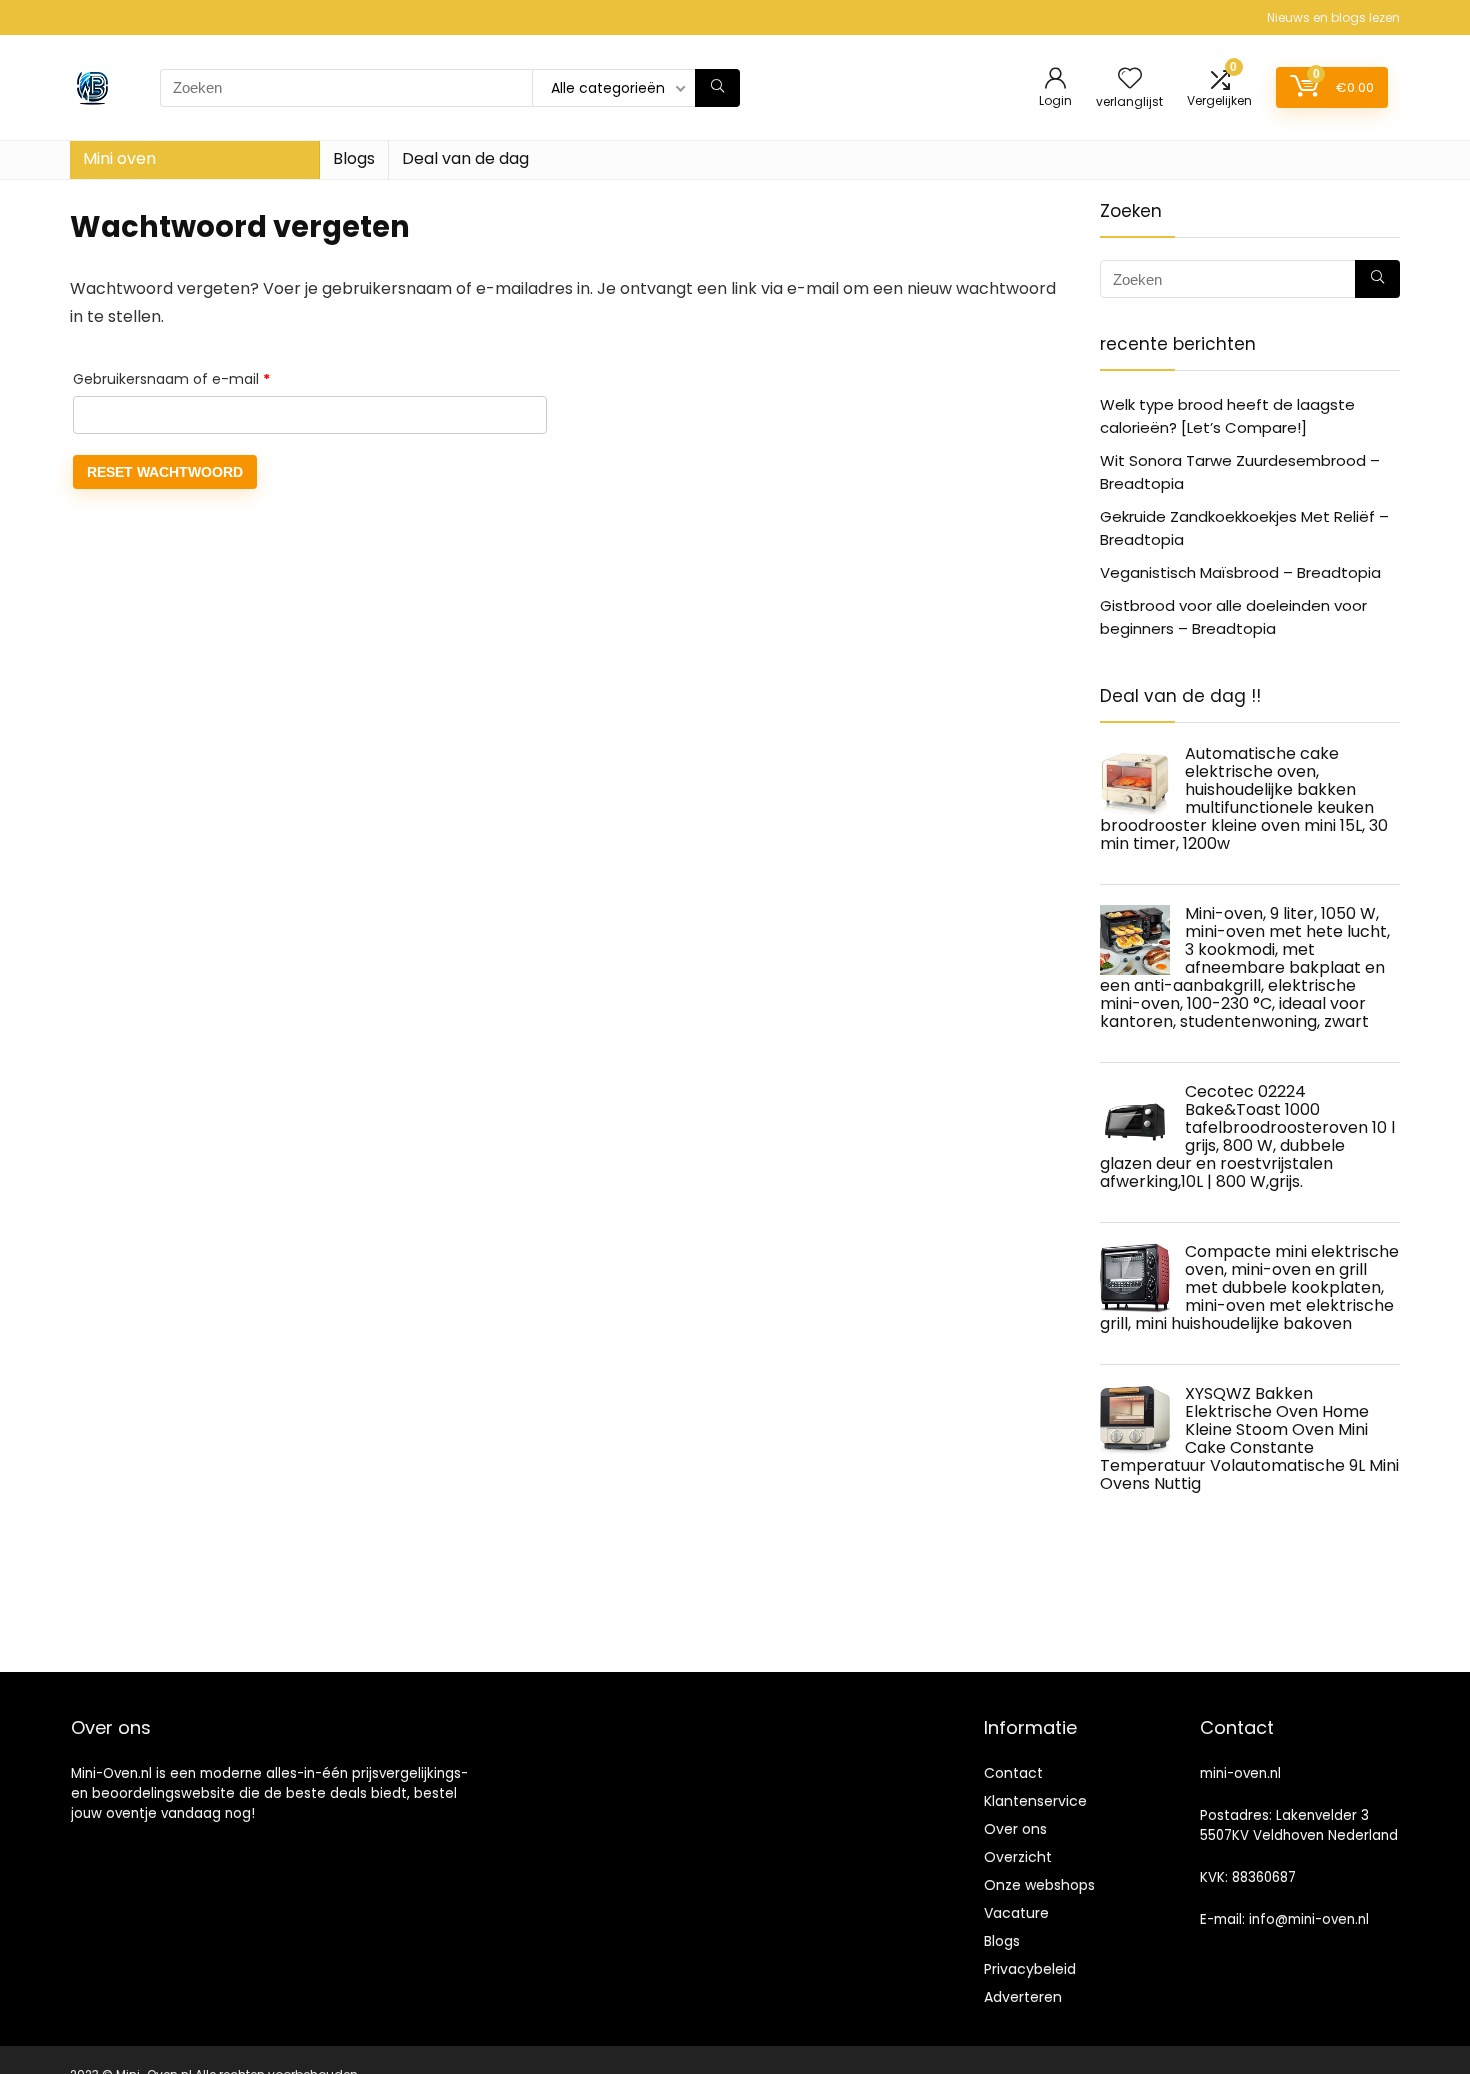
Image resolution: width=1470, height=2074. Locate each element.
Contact (1013, 1773)
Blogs (354, 158)
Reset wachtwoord (165, 472)
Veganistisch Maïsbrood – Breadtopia (1240, 572)
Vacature (1016, 1913)
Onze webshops (1039, 1885)
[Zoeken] (717, 88)
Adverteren (1023, 1997)
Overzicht (1018, 1857)
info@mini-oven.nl (1309, 1919)
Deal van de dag (465, 158)
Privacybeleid (1030, 1969)
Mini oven (119, 158)
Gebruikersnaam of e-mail (195, 378)
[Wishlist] (1130, 79)
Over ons (1015, 1829)
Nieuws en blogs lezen (1333, 17)
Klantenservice (1035, 1801)
